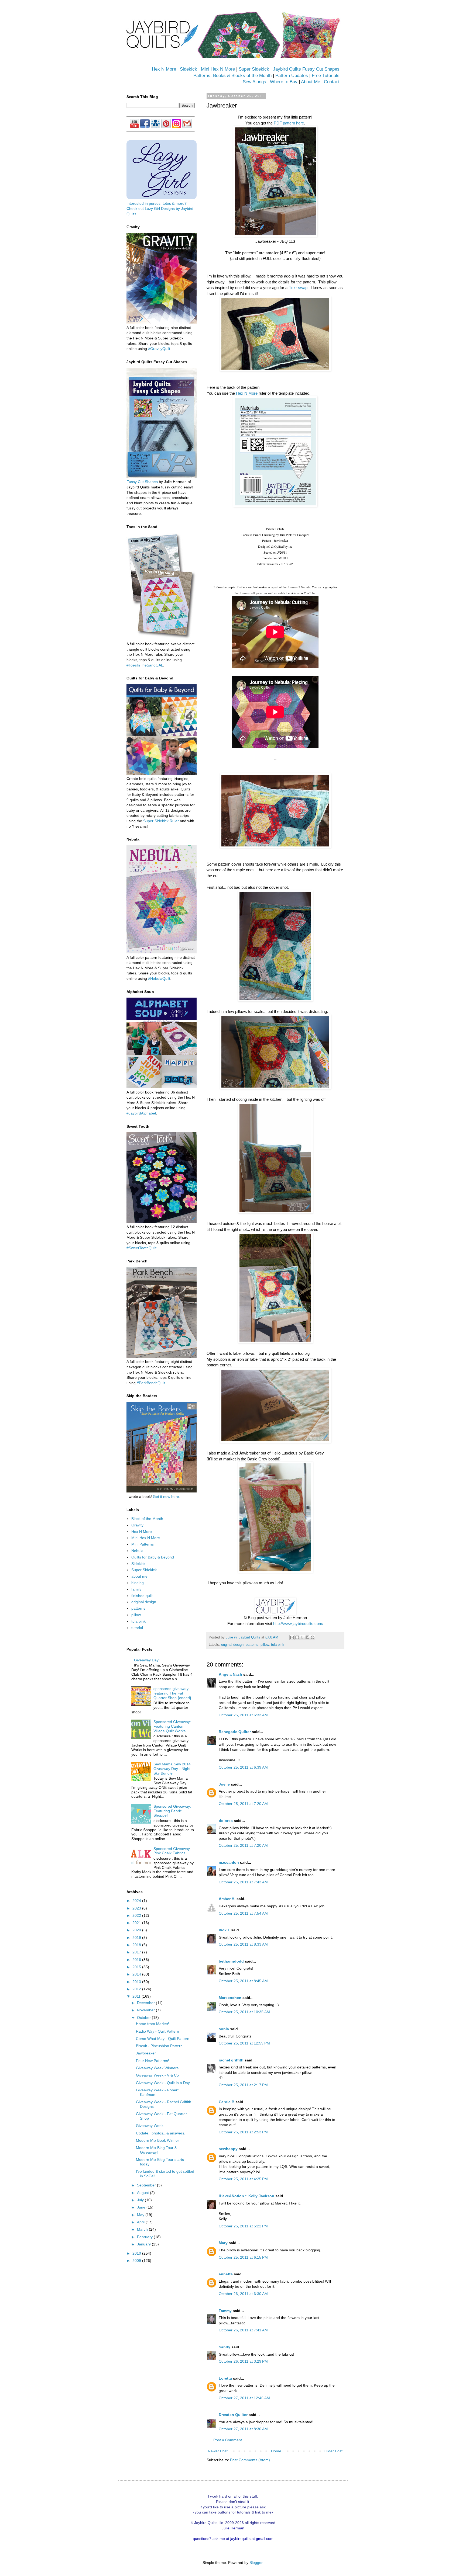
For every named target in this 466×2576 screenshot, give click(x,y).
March (143, 2229)
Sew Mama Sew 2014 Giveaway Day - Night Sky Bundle (172, 1769)
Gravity (137, 1525)
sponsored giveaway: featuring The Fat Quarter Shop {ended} (172, 1693)
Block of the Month (147, 1519)
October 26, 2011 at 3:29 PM (243, 2361)
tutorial (137, 1628)
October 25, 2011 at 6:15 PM (243, 2257)
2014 (137, 1974)
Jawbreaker (146, 2053)
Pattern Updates (292, 76)
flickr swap (298, 288)
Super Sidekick (254, 69)
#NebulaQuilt (159, 978)
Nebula (137, 1551)
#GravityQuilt (159, 349)
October (144, 2018)
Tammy (225, 2311)
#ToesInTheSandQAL (145, 665)
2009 (137, 2261)
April (141, 2222)
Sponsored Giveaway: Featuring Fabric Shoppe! (172, 1811)
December (146, 2003)
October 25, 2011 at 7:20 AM (243, 1804)
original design (232, 1645)
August (143, 2193)
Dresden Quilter (233, 2415)
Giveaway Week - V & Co (157, 2075)
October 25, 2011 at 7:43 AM (243, 1882)
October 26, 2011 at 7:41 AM (243, 2330)
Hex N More (164, 69)
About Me (311, 82)
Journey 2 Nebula (299, 587)
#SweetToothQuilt (141, 1248)
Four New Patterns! (153, 2061)
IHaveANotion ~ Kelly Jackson (246, 2196)
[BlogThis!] (297, 1637)
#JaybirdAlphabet (141, 1113)
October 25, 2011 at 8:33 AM (243, 1944)
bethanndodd (231, 1961)
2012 (137, 1989)
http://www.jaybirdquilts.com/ (298, 1624)
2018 (137, 1945)
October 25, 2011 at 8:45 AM (243, 1981)
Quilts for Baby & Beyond (153, 1557)
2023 (137, 1908)
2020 (137, 1930)
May (141, 2215)
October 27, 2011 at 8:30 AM (243, 2429)
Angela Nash (230, 1674)
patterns (252, 1645)
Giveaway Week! (150, 2126)
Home (276, 2451)
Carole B (227, 2102)
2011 (137, 1996)
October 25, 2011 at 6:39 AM (243, 1767)
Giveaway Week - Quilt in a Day (163, 2083)
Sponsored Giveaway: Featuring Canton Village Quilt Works (172, 1726)
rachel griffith (231, 2060)
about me (139, 1576)
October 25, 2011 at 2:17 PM (243, 2085)
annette (226, 2274)
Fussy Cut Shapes (142, 482)
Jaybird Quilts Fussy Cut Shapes (306, 69)
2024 (137, 1901)
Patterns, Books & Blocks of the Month (232, 76)
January (144, 2244)
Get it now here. (167, 1497)
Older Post (333, 2451)
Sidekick (189, 69)
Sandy (225, 2347)
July (141, 2200)
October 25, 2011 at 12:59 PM (244, 2043)
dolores (226, 1821)
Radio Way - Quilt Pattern (157, 2031)
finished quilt (142, 1596)
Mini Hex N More (218, 69)
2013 (137, 1982)
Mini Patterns (143, 1544)
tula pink (278, 1645)
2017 (137, 1952)
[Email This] (292, 1637)
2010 (137, 2253)
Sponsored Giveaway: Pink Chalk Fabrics (172, 1851)
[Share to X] (302, 1637)
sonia (224, 2029)
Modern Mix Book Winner (157, 2140)
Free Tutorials (326, 76)
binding (138, 1583)
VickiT (224, 1930)
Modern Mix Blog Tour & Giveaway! (156, 2150)
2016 (137, 1960)
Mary (223, 2243)
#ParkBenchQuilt (151, 1383)
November (146, 2010)
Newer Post (218, 2451)
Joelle (224, 1784)
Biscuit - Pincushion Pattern (159, 2046)
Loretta (225, 2378)
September (147, 2185)
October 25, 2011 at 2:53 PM (243, 2132)
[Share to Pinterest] (313, 1637)
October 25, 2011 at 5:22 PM (243, 2226)
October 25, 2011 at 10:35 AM (244, 2012)
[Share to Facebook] (307, 1637)
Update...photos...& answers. (161, 2133)
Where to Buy (284, 82)
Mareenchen (230, 1998)
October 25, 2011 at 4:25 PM (243, 2179)
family (136, 1589)
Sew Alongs (254, 82)
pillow (265, 1645)
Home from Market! (153, 2024)
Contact (332, 82)
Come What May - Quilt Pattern (163, 2039)
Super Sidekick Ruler (161, 821)
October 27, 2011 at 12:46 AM (244, 2398)
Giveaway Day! (147, 1660)
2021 (137, 1923)
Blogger (256, 2563)
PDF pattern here (289, 123)
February (145, 2237)
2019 (137, 1938)
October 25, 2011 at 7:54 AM (243, 1913)
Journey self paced (251, 593)
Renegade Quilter (235, 1732)
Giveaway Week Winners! (158, 2068)
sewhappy (228, 2149)
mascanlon (229, 1862)
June (142, 2207)
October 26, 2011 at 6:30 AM (243, 2294)
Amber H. (227, 1899)
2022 (137, 1915)
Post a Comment (228, 2440)
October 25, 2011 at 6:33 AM (243, 1715)
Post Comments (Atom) (250, 2460)
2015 (137, 1967)
